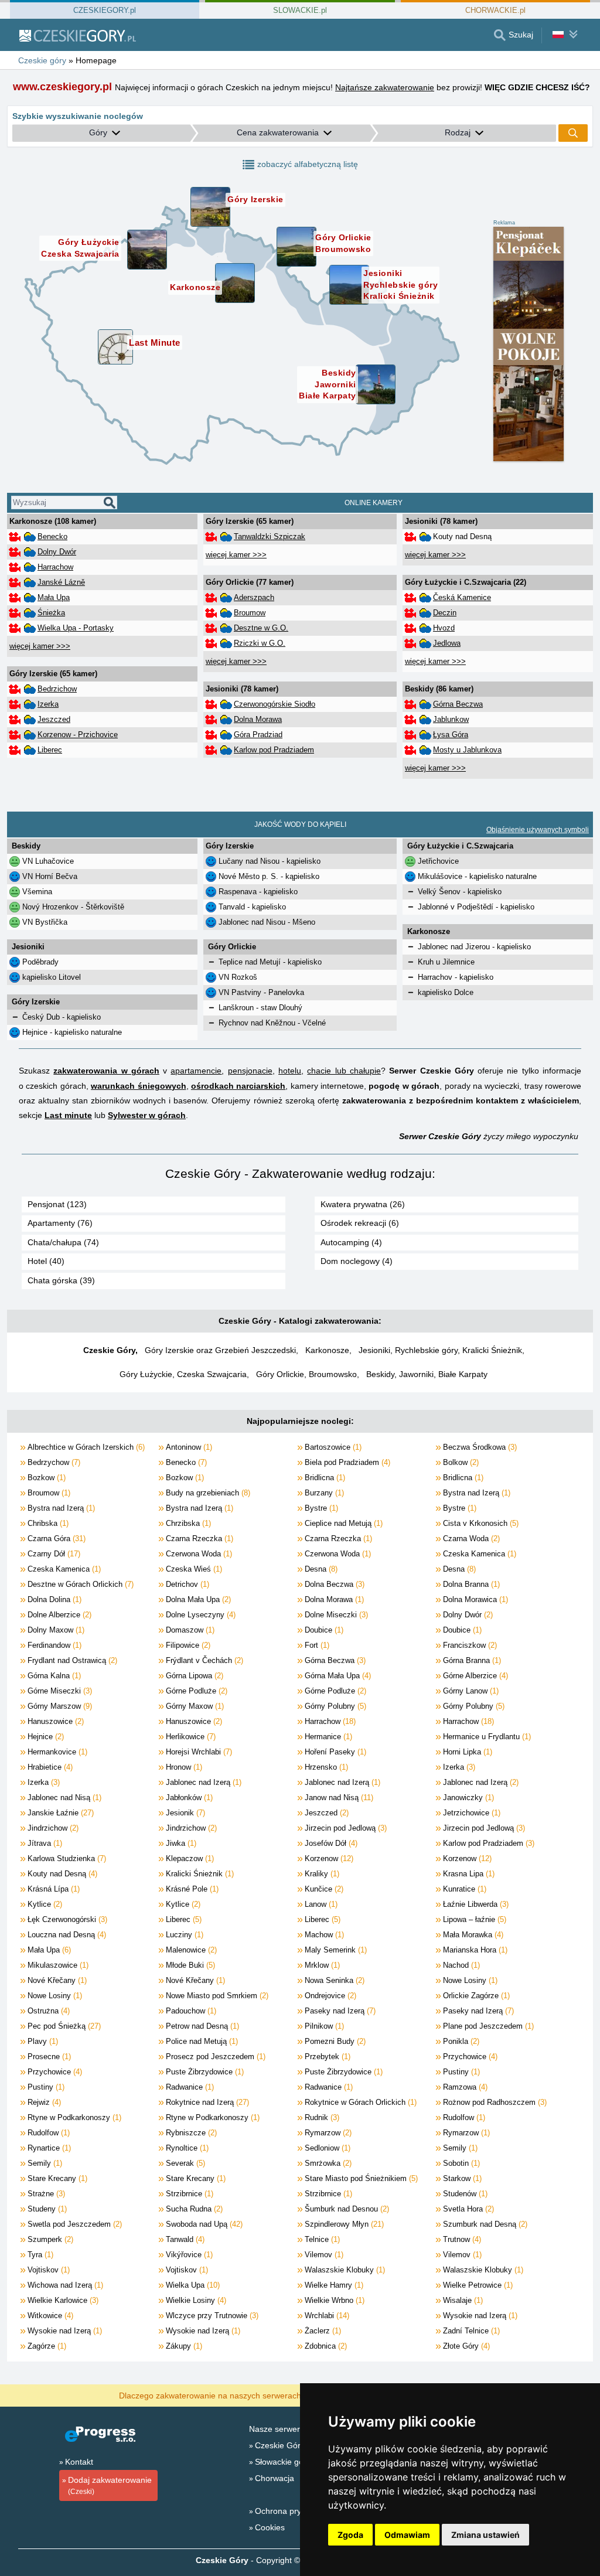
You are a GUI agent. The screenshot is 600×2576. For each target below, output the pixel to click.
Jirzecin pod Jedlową (345, 1828)
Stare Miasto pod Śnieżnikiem (360, 2178)
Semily (459, 2148)
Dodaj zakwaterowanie (110, 2485)
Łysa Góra (451, 735)
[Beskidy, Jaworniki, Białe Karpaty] (376, 384)
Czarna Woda (470, 1539)
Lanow (320, 1904)
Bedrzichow (57, 689)
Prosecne (48, 2057)
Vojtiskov (47, 2270)
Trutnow (461, 2239)
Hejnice (45, 1737)
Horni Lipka (466, 1752)
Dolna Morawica (474, 1599)
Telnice (321, 2239)
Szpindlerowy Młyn (343, 2224)
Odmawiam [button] (407, 2535)
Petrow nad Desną (201, 2026)
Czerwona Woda (198, 1554)
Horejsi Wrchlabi (198, 1752)
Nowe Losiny (469, 1980)
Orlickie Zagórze (475, 1996)
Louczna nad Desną (66, 1935)
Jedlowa (447, 643)
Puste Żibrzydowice (204, 2072)
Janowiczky (467, 1798)
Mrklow (321, 1965)
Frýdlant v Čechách (203, 1660)
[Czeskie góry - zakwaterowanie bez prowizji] (77, 35)
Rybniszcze (190, 2133)
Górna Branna (471, 1660)
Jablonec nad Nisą (63, 1798)
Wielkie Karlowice (62, 2300)
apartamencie (196, 1071)
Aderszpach (254, 597)
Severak (184, 2163)
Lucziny (183, 1935)
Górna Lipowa (193, 1676)
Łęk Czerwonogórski (66, 1919)
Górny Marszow (59, 1706)
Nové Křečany (56, 1980)
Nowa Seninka (333, 1980)
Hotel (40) (46, 1261)
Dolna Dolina (53, 1599)
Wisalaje (462, 2300)
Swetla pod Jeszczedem (74, 2224)
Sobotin (460, 2163)
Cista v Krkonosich (480, 1523)
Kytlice (44, 1904)
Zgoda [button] (350, 2535)
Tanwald (184, 2239)
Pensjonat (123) (57, 1204)
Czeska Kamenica (478, 1554)
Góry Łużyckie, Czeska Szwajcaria (183, 1374)
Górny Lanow (470, 1691)
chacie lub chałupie (344, 1071)
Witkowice (49, 2316)
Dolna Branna (470, 1584)
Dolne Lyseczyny (200, 1615)
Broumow (250, 613)
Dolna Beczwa (333, 1584)
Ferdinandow (53, 1645)
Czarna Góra (55, 1539)
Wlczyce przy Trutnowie (211, 2316)
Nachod (460, 1965)
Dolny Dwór (57, 552)
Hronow (183, 1767)
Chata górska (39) (61, 1280)
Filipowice (187, 1645)
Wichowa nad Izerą (64, 2285)
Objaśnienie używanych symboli (538, 830)
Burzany (323, 1493)
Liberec (50, 750)
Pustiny (460, 2072)
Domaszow (189, 1630)
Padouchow (190, 2011)
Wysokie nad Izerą (479, 2316)
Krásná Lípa (52, 1889)
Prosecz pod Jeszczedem (214, 2057)
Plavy (42, 2041)
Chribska (47, 1523)
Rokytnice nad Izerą (206, 2102)
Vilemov (323, 2255)
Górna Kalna (53, 1676)
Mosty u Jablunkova (467, 750)
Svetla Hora (467, 2209)
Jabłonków (188, 1798)
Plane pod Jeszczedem (487, 2026)
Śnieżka (51, 613)
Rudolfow (463, 2117)
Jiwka (180, 1843)
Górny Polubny (334, 1706)
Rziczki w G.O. (260, 643)
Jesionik (184, 1813)
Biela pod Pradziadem (346, 1462)
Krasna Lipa (468, 1874)
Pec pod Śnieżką (63, 2026)
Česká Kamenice (462, 597)
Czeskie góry (42, 60)
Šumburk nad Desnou (346, 2209)
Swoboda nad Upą (203, 2224)
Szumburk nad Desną (484, 2224)
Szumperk (49, 2239)
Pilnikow (323, 2026)
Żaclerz (322, 2331)
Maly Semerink (335, 1950)
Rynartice (48, 2148)
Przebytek (326, 2057)
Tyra (39, 2255)
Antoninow (188, 1447)
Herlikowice (190, 1737)
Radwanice (189, 2087)
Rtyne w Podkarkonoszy (73, 2117)
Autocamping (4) (351, 1242)
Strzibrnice (188, 2194)
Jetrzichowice (471, 1813)
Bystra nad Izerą (475, 1493)
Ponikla (460, 2041)
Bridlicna (324, 1478)
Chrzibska (187, 1523)
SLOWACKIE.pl (300, 10)
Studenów (464, 2194)
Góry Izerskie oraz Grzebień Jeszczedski (220, 1350)
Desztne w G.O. (261, 628)
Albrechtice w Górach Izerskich (85, 1447)
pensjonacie (250, 1071)
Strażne (45, 2194)
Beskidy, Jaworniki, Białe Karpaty (427, 1374)
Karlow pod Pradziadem (274, 750)
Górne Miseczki (59, 1691)
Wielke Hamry (333, 2285)
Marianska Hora (474, 1950)
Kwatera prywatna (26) (363, 1204)
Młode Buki (189, 1965)
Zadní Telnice (470, 2331)
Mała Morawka (472, 1935)
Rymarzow (327, 2133)
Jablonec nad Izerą (202, 1782)
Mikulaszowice (57, 1965)
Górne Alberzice (474, 1676)
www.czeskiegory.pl (62, 87)
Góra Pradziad (258, 735)
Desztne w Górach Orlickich (79, 1584)
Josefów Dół (330, 1843)
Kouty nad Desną (61, 1874)
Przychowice (469, 2057)
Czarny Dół (53, 1554)
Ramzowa (464, 2087)
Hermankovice (56, 1752)
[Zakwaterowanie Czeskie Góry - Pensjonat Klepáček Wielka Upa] (529, 344)
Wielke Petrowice (477, 2285)
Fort (316, 1645)
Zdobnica (325, 2346)
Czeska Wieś (193, 1569)
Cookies (270, 2527)
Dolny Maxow (55, 1630)
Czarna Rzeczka (198, 1539)
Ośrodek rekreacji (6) (360, 1223)
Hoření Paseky (334, 1752)
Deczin (445, 613)
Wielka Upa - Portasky (76, 628)
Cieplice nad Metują (342, 1523)
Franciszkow (469, 1645)
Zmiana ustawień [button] (485, 2535)
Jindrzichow (52, 1828)
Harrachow (55, 567)
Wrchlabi (326, 2316)
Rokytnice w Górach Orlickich (359, 2102)
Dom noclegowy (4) (357, 1261)
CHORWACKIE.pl (495, 10)
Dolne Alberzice (58, 1615)
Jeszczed (54, 719)
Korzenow (328, 1858)
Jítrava (44, 1843)
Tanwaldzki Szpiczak (270, 536)
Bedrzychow (53, 1462)
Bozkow (45, 1478)
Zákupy (183, 2346)
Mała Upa (54, 597)
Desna (320, 1569)
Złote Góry (465, 2346)
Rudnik (321, 2117)
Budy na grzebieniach (207, 1493)
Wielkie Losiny (195, 2300)
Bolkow (460, 1462)
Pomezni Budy (334, 2041)
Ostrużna (47, 2011)
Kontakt (79, 2462)
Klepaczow (189, 1858)
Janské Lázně (61, 582)
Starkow (461, 2178)
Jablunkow (451, 719)
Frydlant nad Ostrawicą (71, 1660)
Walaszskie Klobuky (344, 2270)
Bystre (320, 1508)
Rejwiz (43, 2102)
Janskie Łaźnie (59, 1813)
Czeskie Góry (109, 1350)
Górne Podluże (195, 1691)
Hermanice (327, 1737)
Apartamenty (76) (60, 1223)
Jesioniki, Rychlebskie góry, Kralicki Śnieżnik (440, 1350)
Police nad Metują (201, 2041)
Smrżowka (327, 2163)
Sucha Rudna (193, 2209)
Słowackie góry (283, 2462)
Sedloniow (326, 2148)
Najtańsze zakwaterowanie (385, 87)
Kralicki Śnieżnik (199, 1874)
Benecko (52, 536)
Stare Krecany (56, 2178)
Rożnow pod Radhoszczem (494, 2102)
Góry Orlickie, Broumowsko (306, 1374)
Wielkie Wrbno (333, 2300)
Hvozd (444, 628)
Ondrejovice (329, 1996)
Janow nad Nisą (338, 1798)
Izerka (48, 704)
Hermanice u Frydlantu (486, 1737)
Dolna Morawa (258, 719)
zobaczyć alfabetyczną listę (308, 164)
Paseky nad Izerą (339, 2011)
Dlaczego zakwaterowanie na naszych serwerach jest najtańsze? (239, 2395)
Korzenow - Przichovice (78, 735)
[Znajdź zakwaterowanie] (573, 133)
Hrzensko (325, 1767)
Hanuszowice (54, 1721)
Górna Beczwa (458, 704)
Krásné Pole (191, 1889)
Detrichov (186, 1584)
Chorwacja (275, 2478)
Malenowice (190, 1950)
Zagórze (46, 2346)
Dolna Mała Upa (197, 1599)
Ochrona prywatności (294, 2511)
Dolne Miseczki (335, 1615)
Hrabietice (49, 1767)
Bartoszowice (332, 1447)
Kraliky (321, 1874)
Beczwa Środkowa (479, 1447)
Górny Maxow (194, 1706)
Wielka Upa (192, 2285)
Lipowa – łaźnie (473, 1919)
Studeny (46, 2209)
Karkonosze (327, 1350)
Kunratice (463, 1889)
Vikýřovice (188, 2255)
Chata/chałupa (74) (63, 1242)
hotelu (290, 1071)
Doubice (323, 1630)
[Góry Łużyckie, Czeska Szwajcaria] (147, 250)
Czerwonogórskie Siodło (275, 704)
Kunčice (323, 1889)
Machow (323, 1935)
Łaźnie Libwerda (475, 1904)
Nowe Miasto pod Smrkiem (216, 1996)
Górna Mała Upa (337, 1676)
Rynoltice (186, 2148)
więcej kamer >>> (40, 646)
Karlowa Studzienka (66, 1858)
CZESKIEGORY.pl (105, 10)
